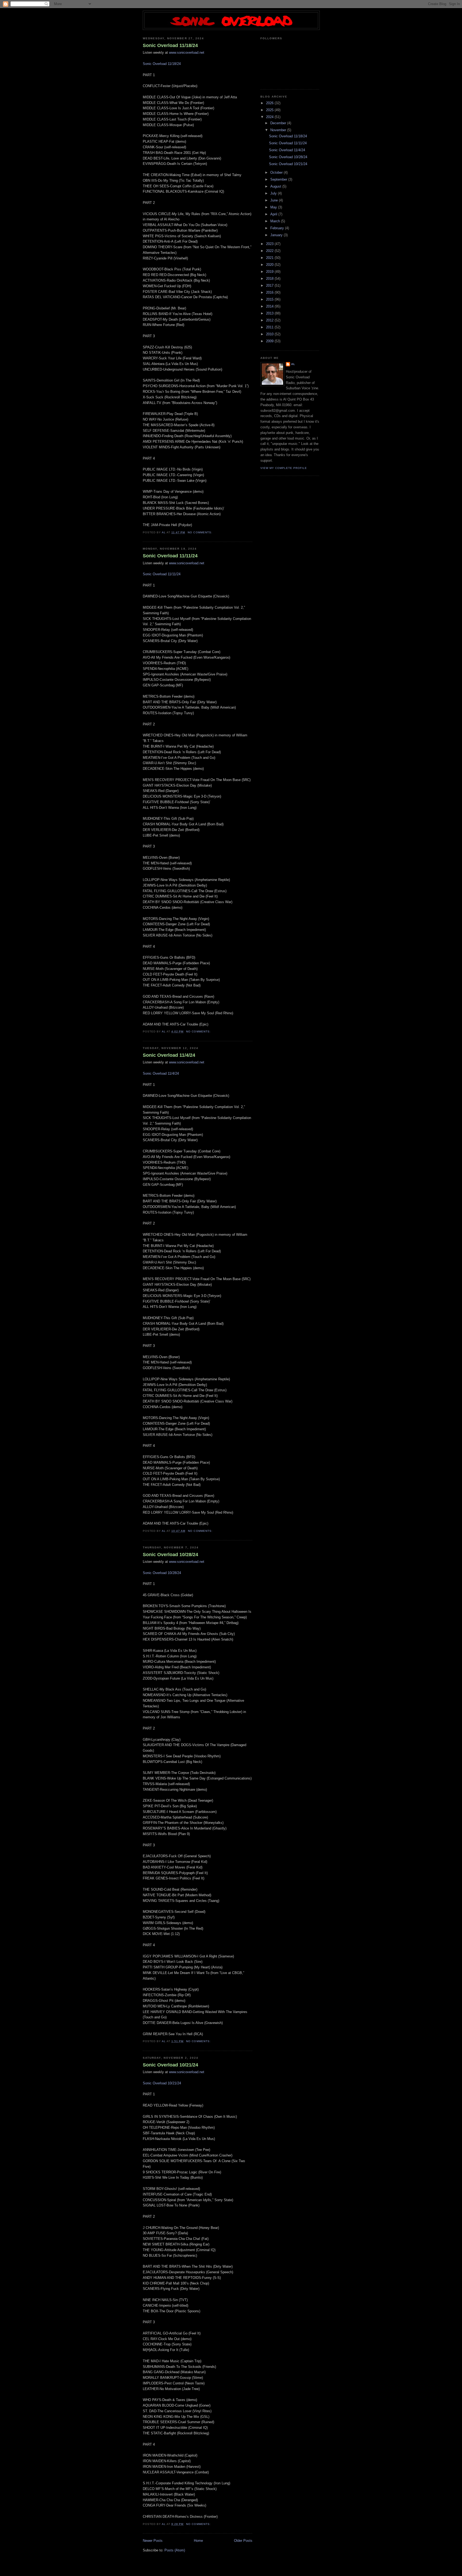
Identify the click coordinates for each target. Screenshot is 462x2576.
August (276, 186)
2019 (270, 272)
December (279, 123)
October (277, 172)
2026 (270, 103)
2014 (270, 306)
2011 (270, 327)
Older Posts (243, 2541)
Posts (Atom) (175, 2550)
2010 (270, 334)
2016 (270, 292)
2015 (270, 299)
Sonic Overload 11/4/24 (169, 1055)
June (275, 200)
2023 (270, 244)
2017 (270, 285)
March (276, 221)
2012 (270, 320)
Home (198, 2541)
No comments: (200, 532)
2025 (270, 110)
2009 (270, 341)
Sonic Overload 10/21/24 (170, 2065)
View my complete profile (284, 468)
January (277, 235)
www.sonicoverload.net (187, 53)
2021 (270, 258)
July (274, 193)
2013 (270, 313)
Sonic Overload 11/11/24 (170, 556)
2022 (270, 251)
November (279, 130)
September (279, 179)
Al (293, 364)
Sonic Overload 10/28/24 (170, 1555)
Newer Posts (153, 2541)
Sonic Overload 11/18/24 (170, 45)
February (278, 228)
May (274, 207)
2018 (270, 279)
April (274, 214)
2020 (270, 265)
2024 (270, 117)
